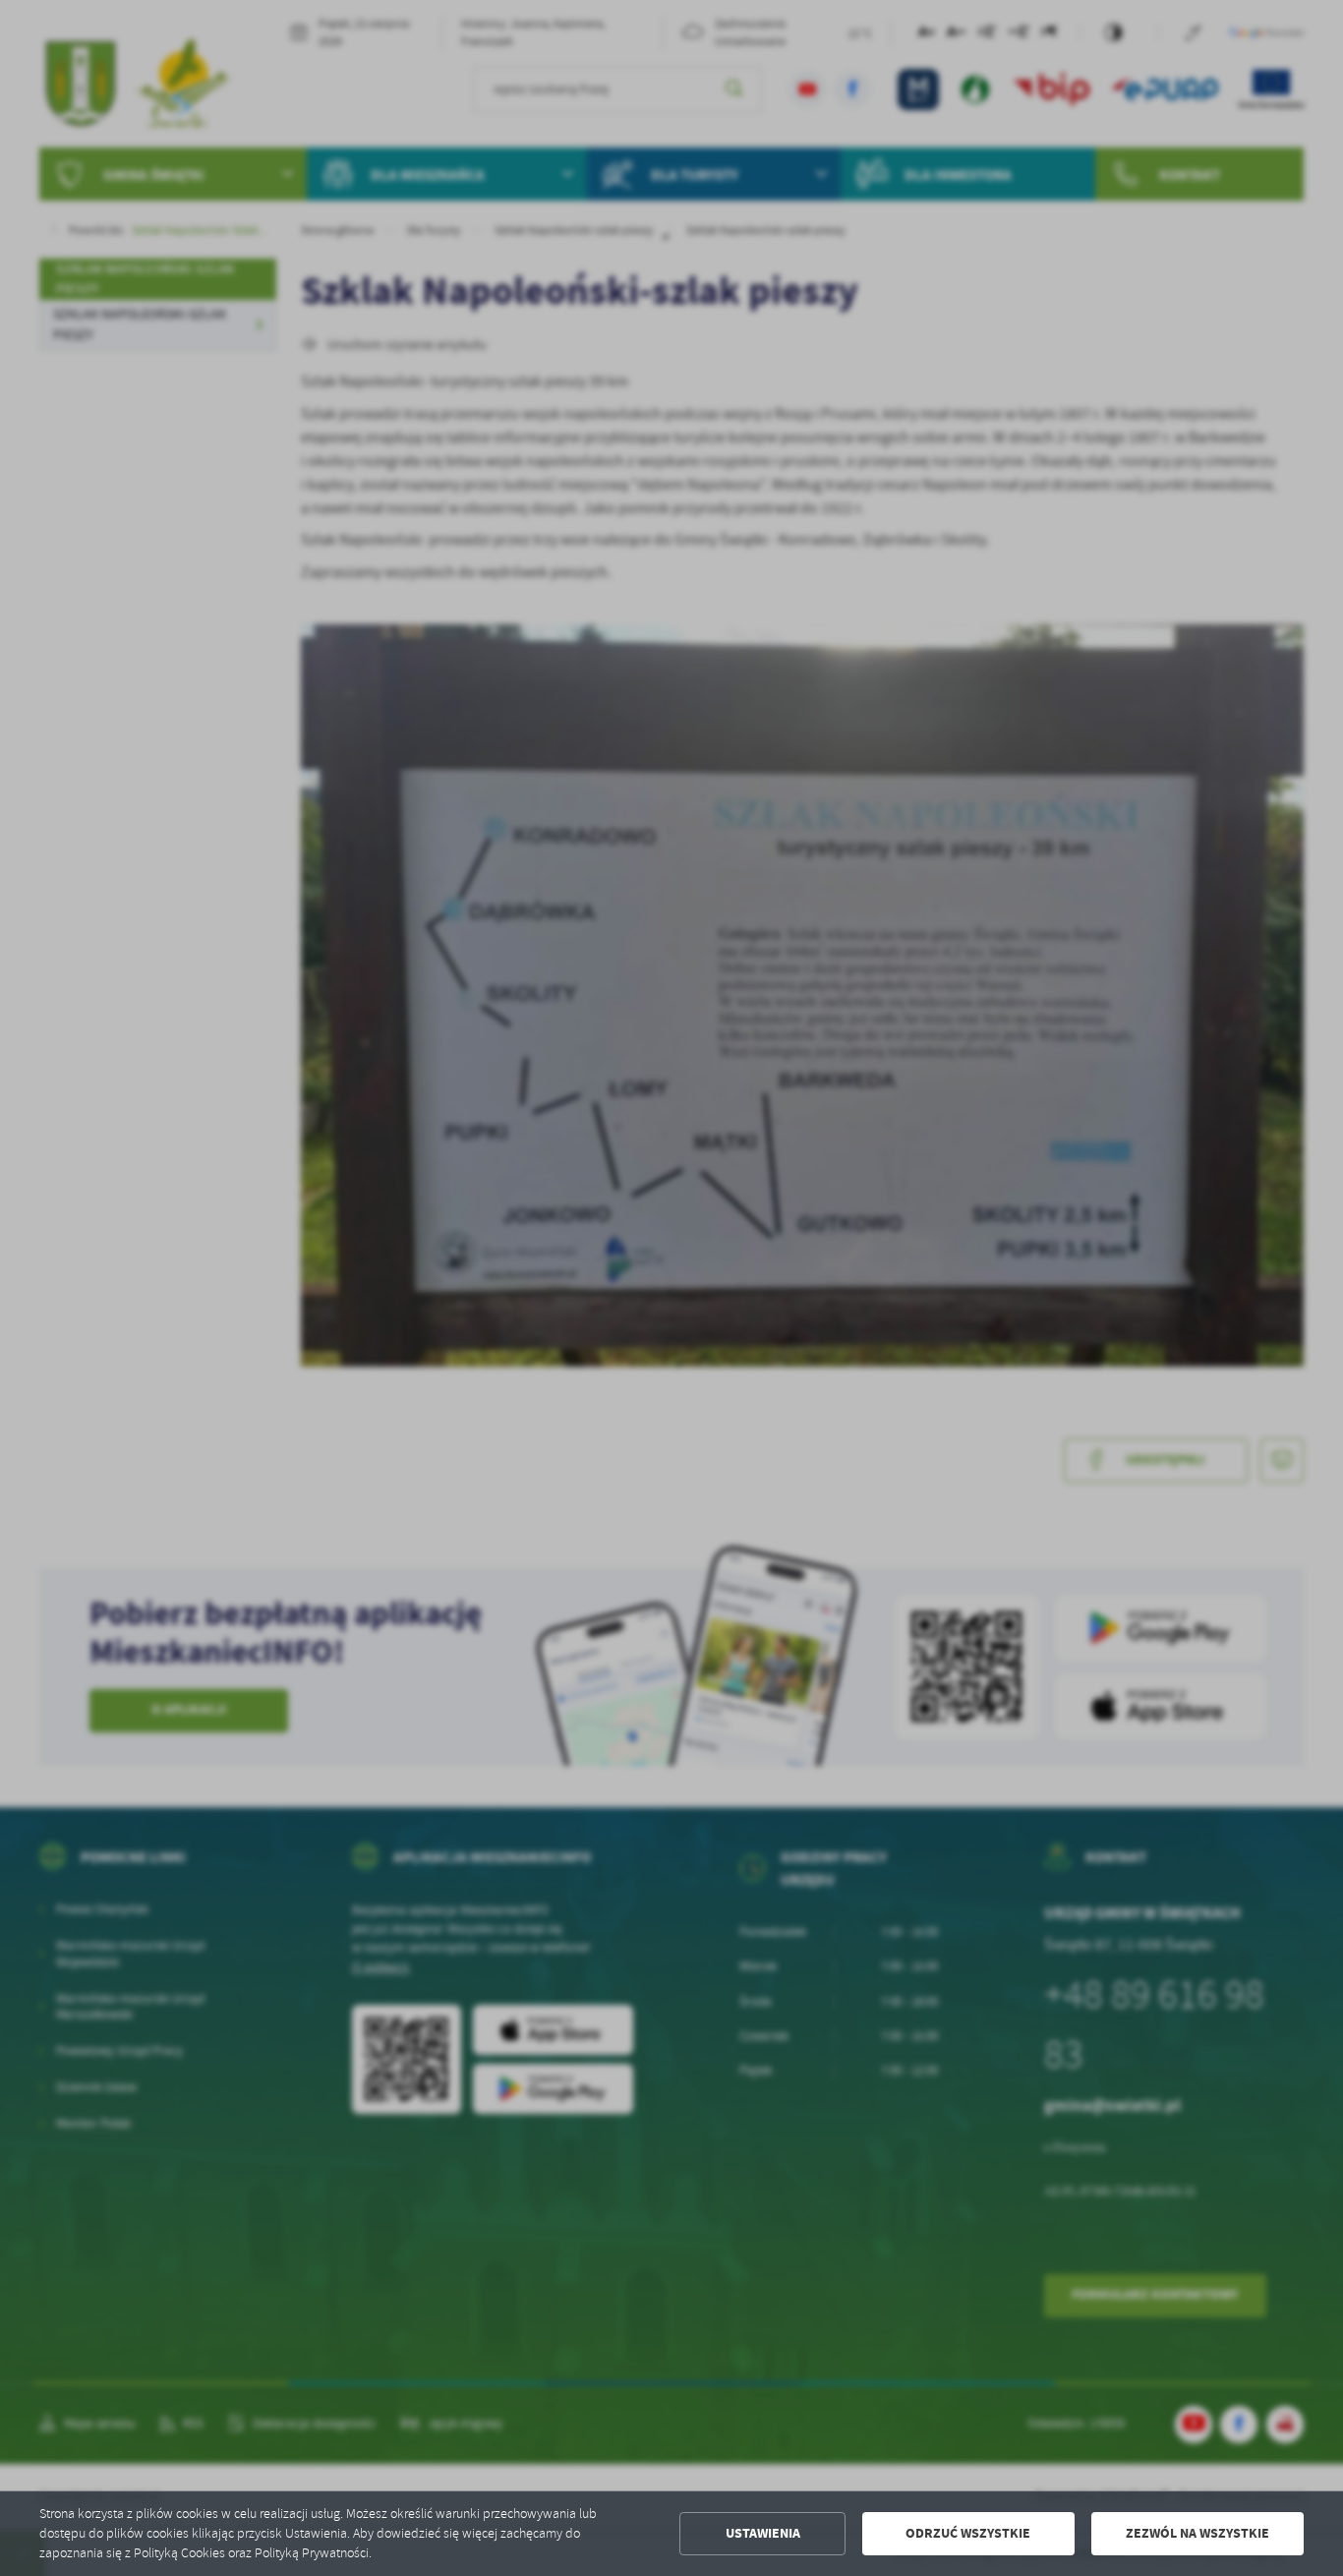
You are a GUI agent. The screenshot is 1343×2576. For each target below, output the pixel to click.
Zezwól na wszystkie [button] (1197, 2533)
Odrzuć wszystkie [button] (968, 2533)
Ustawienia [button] (763, 2533)
